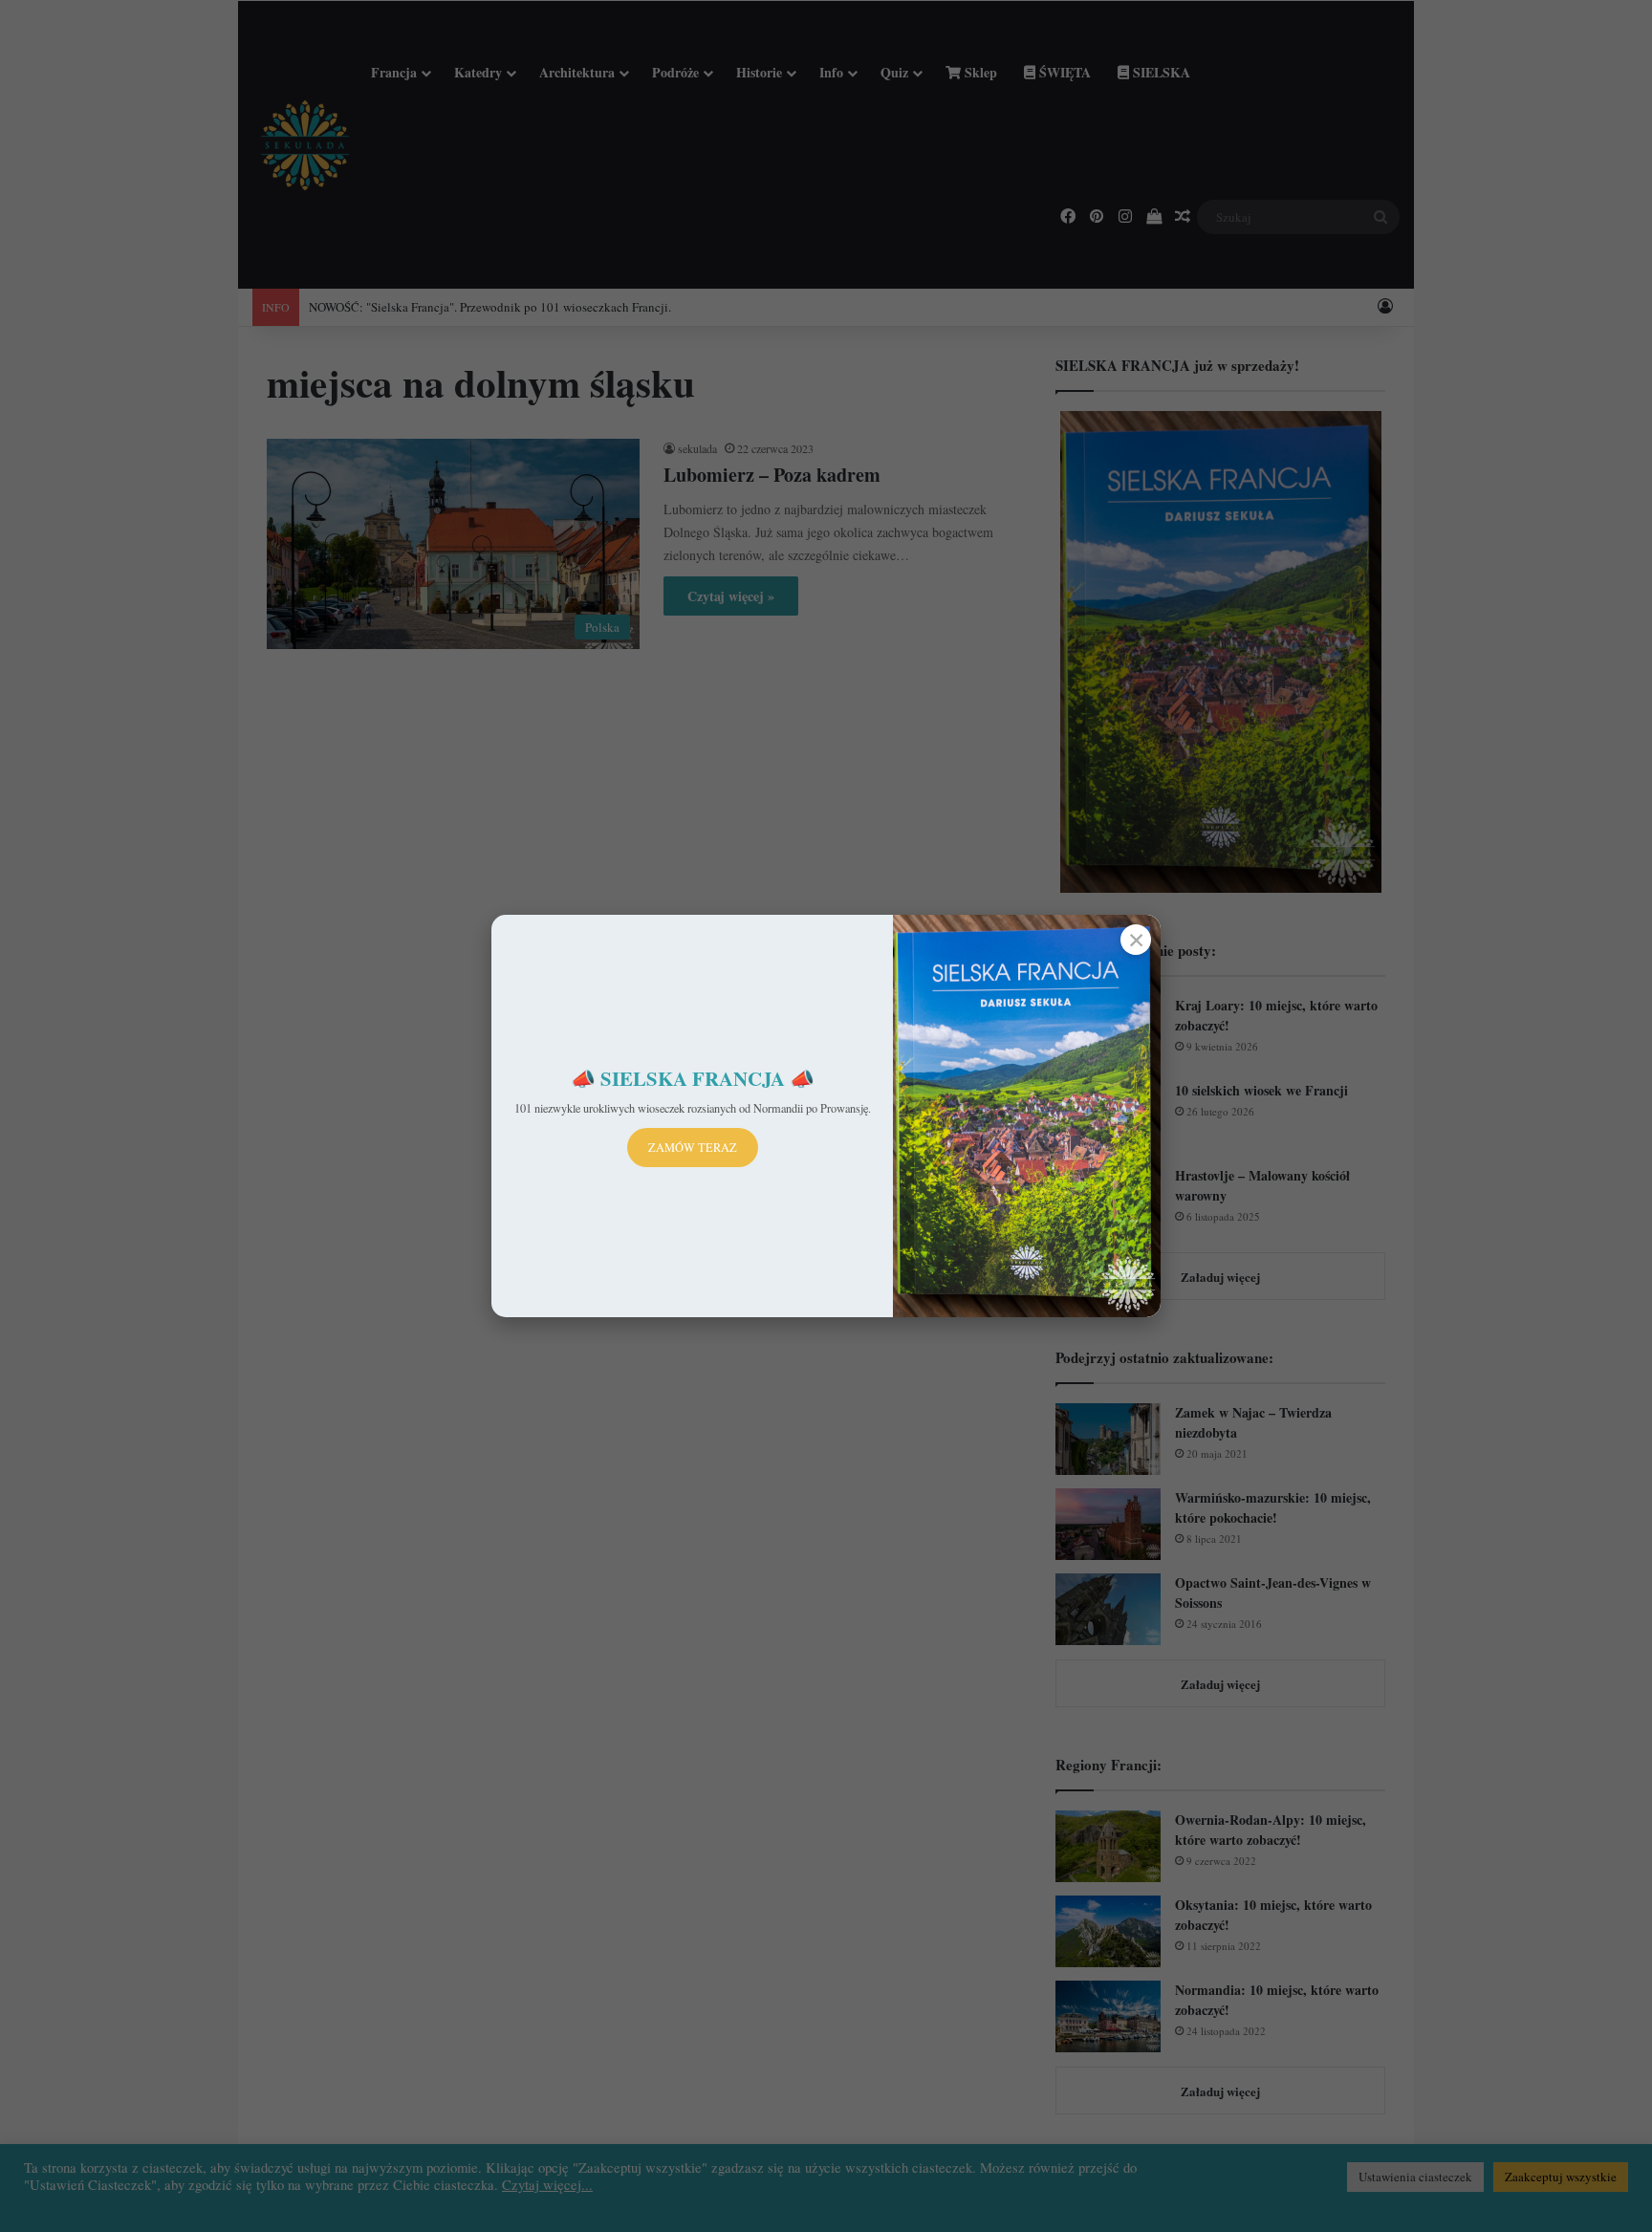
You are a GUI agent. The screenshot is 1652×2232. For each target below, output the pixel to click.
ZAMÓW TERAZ (693, 1147)
